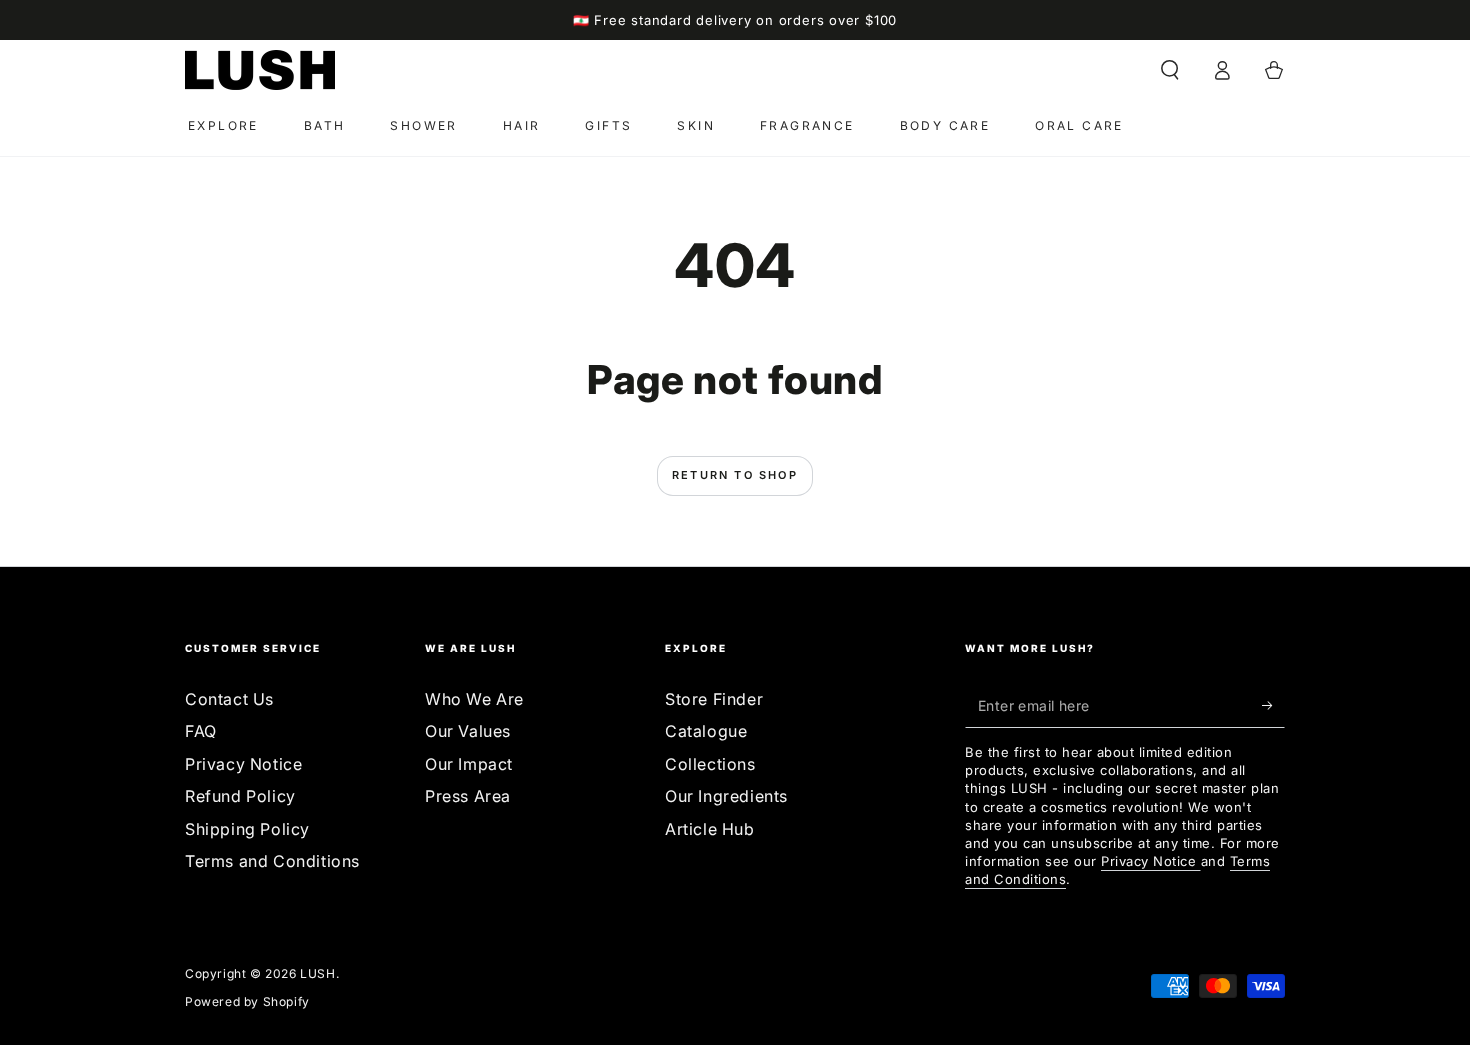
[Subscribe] (1273, 705)
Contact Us (229, 699)
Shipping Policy (247, 829)
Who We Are (474, 699)
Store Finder (714, 699)
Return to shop (735, 475)
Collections (710, 764)
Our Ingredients (726, 796)
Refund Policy (240, 796)
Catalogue (706, 731)
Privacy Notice (243, 764)
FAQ (201, 731)
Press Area (468, 796)
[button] (1170, 70)
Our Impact (469, 764)
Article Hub (710, 829)
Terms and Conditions (272, 861)
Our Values (468, 731)
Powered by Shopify (247, 1001)
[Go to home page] (260, 70)
